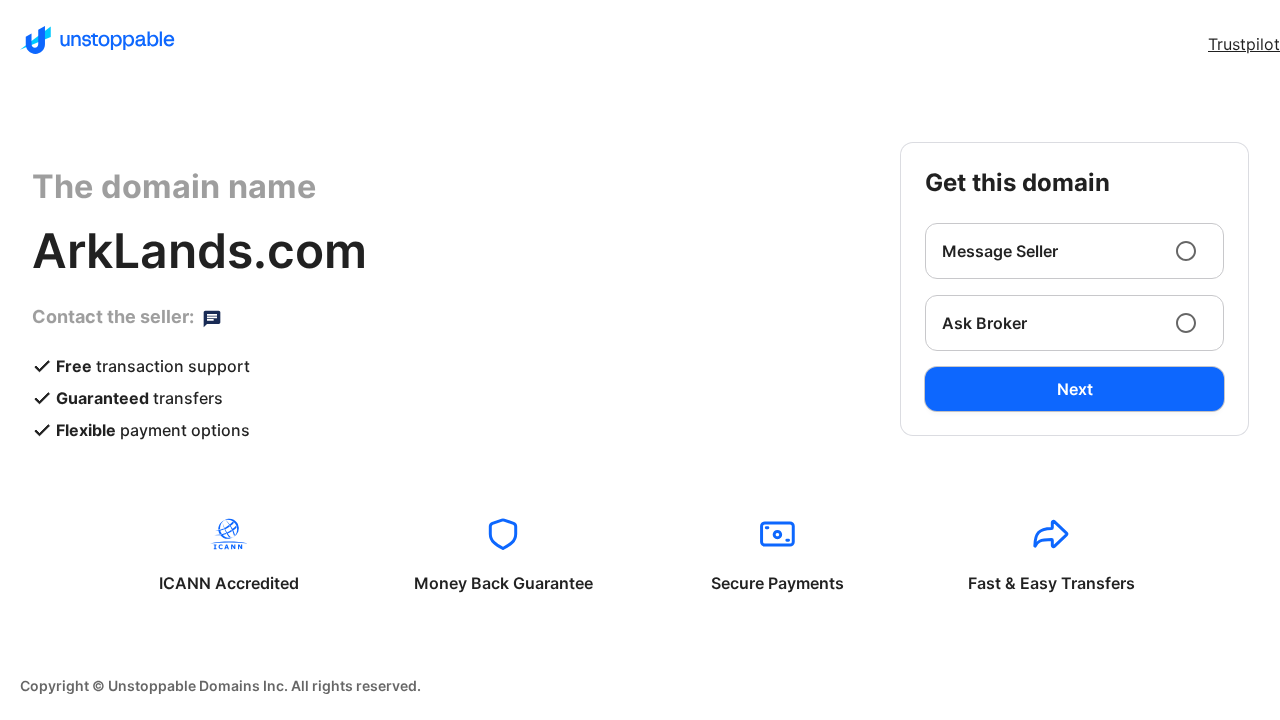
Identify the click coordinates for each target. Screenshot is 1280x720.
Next (1075, 389)
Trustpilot (1244, 44)
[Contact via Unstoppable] (212, 317)
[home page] (97, 40)
